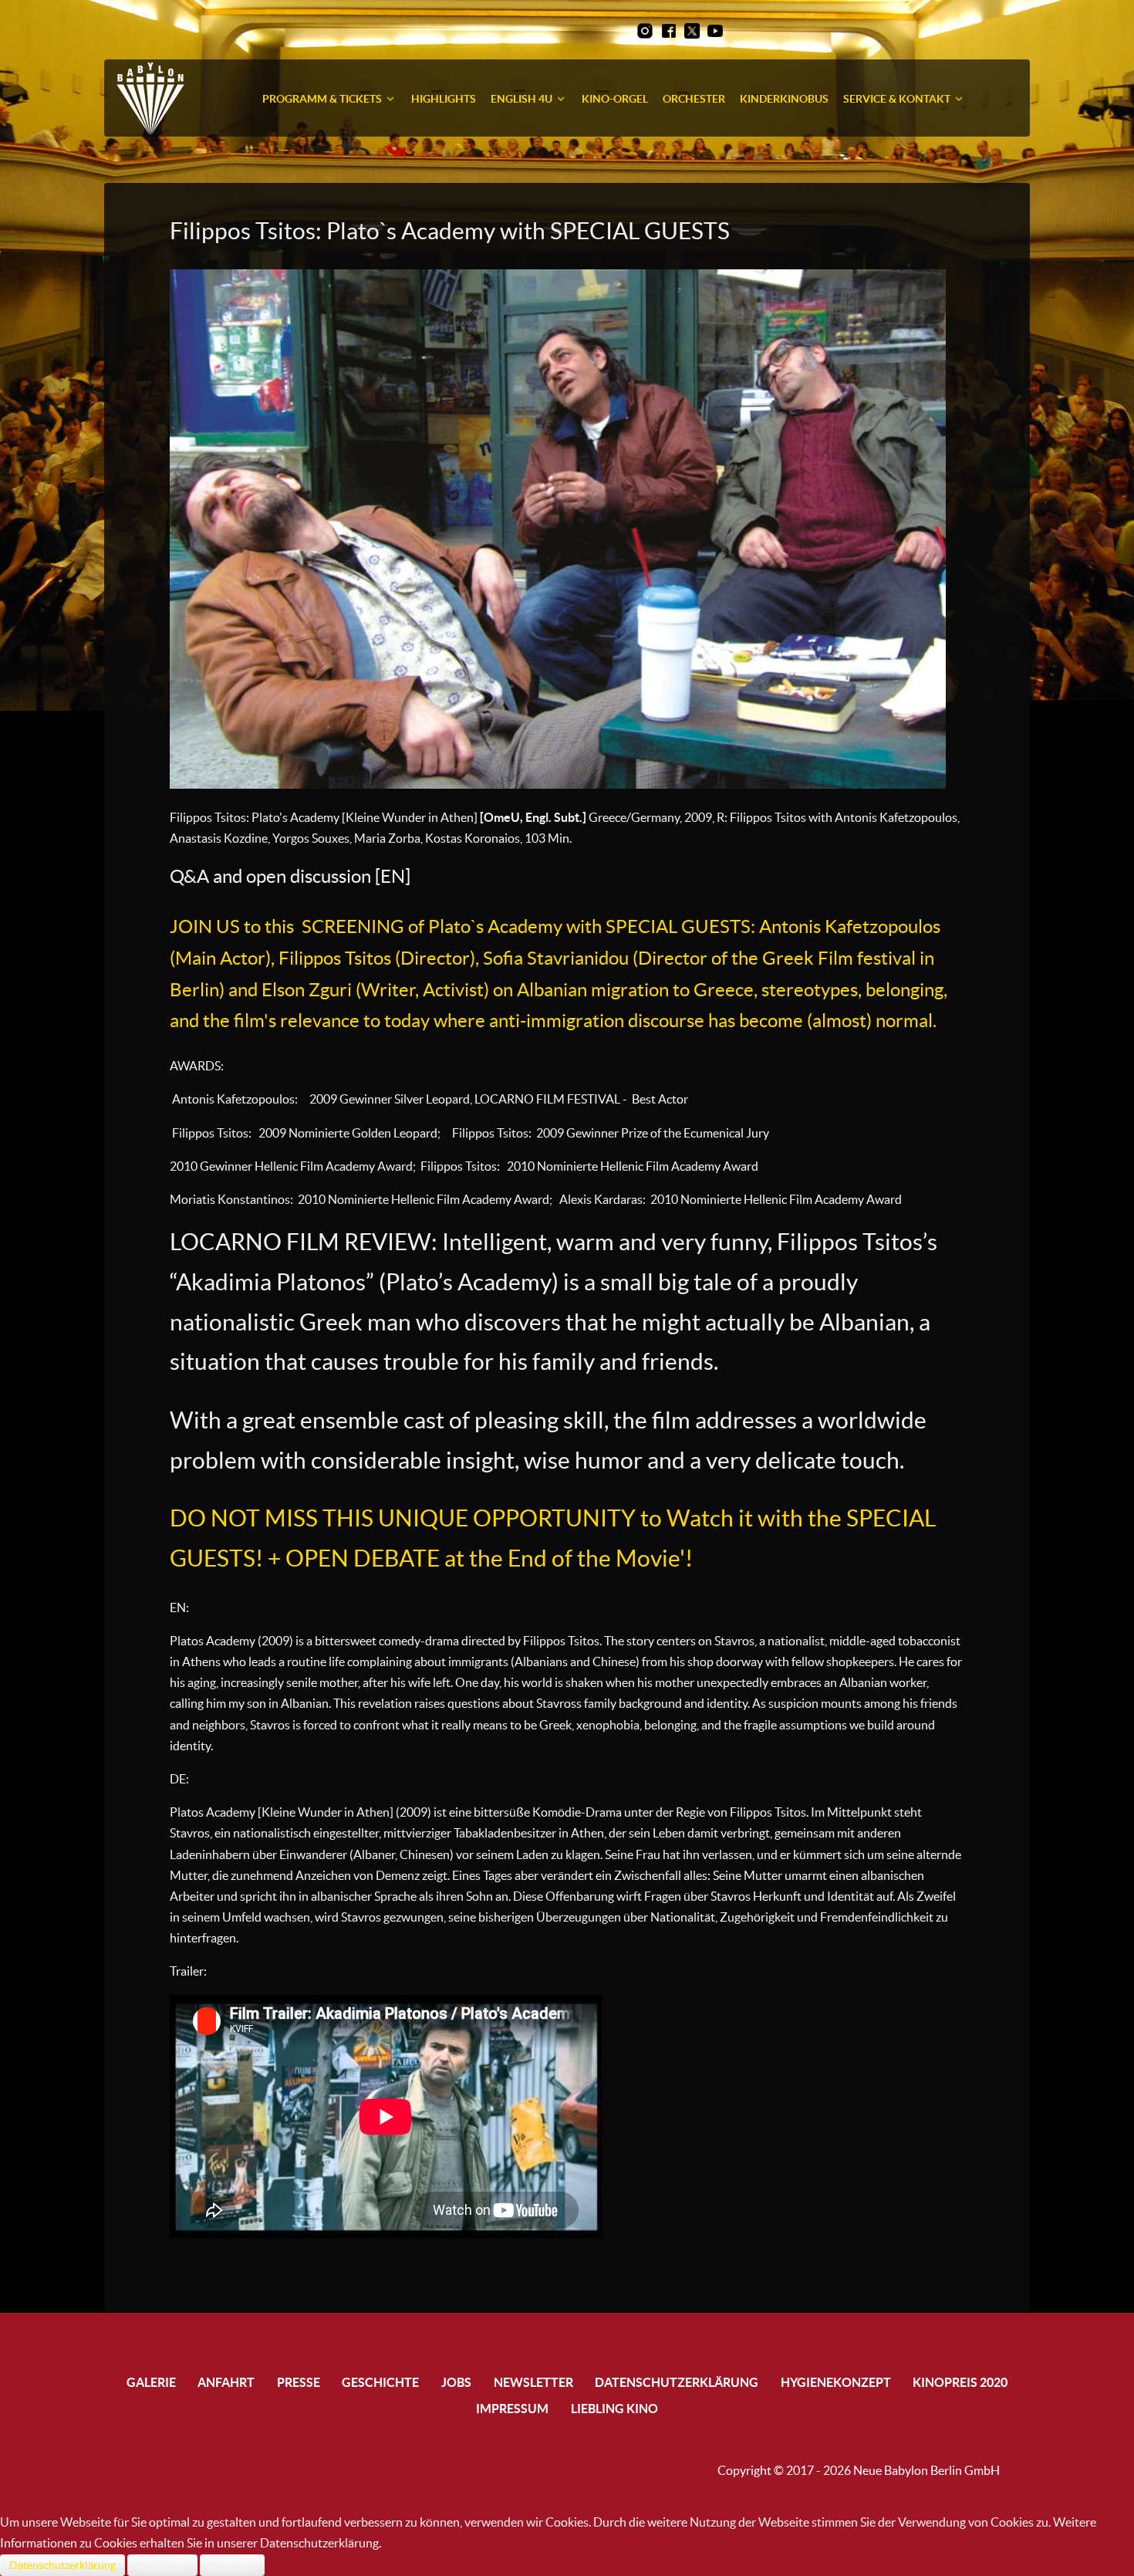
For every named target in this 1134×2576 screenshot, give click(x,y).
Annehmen (162, 2565)
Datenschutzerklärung (62, 2565)
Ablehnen (232, 2565)
